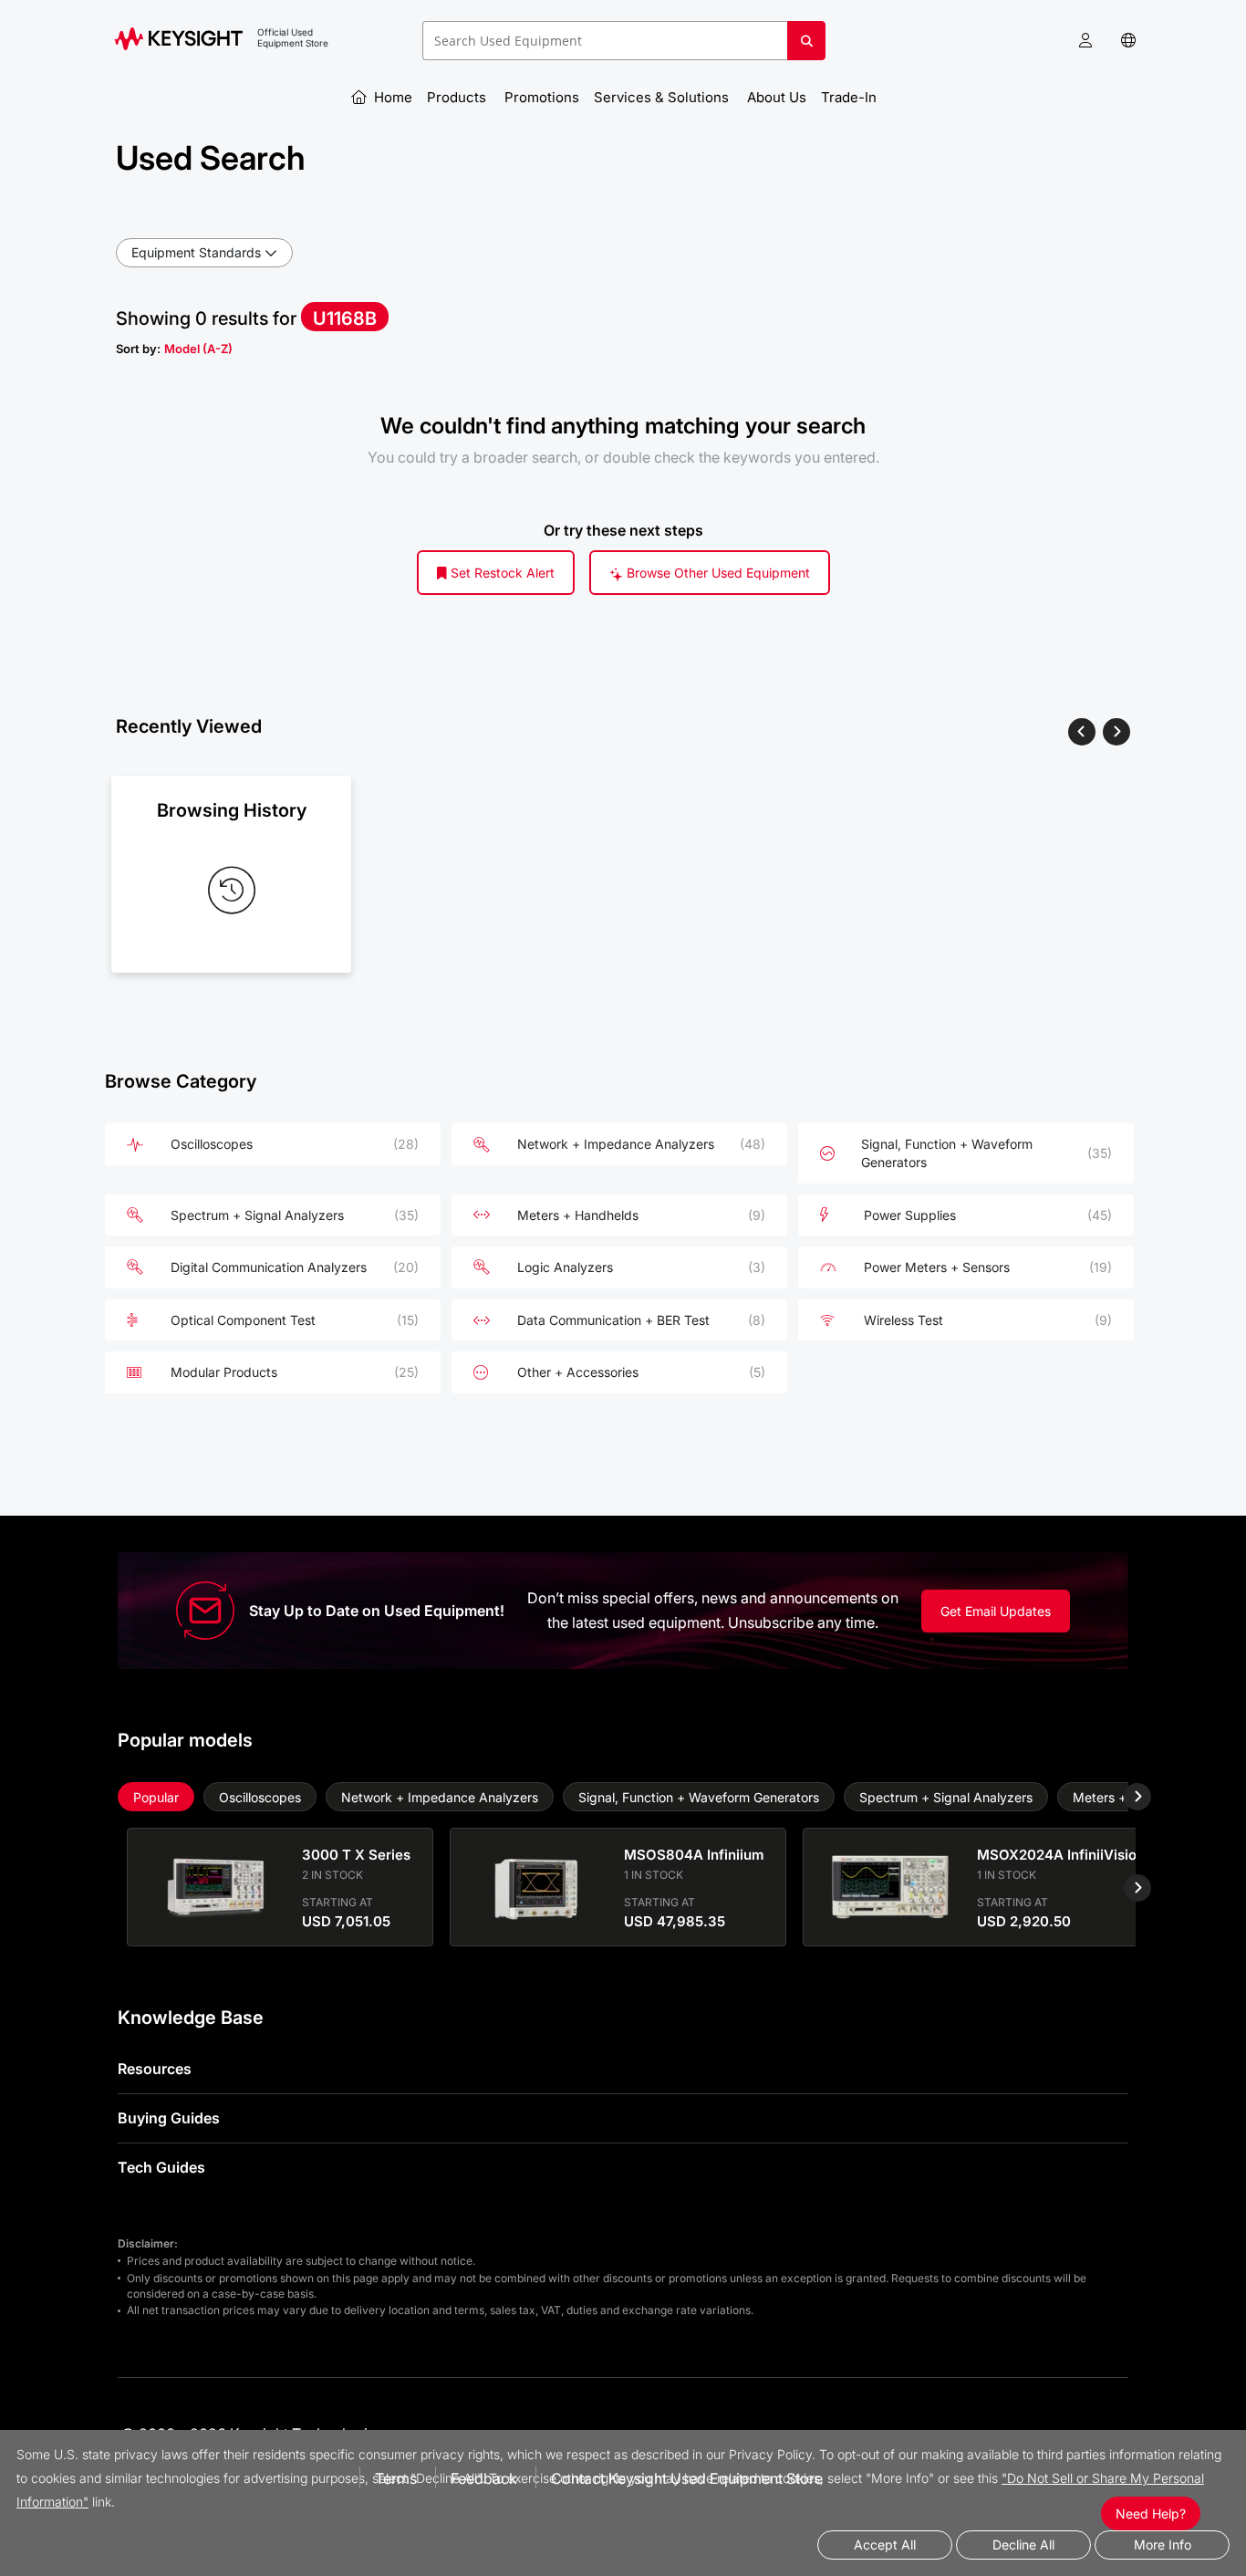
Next (1124, 1797)
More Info (1163, 2545)
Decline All (1023, 2545)
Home (391, 97)
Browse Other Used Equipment (716, 573)
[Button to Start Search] (806, 47)
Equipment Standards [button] (196, 252)
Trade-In (851, 97)
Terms (396, 2478)
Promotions (542, 97)
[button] (1085, 41)
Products (458, 97)
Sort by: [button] (174, 349)
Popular (156, 1797)
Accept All (885, 2545)
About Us (777, 97)
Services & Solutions (663, 97)
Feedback (484, 2478)
